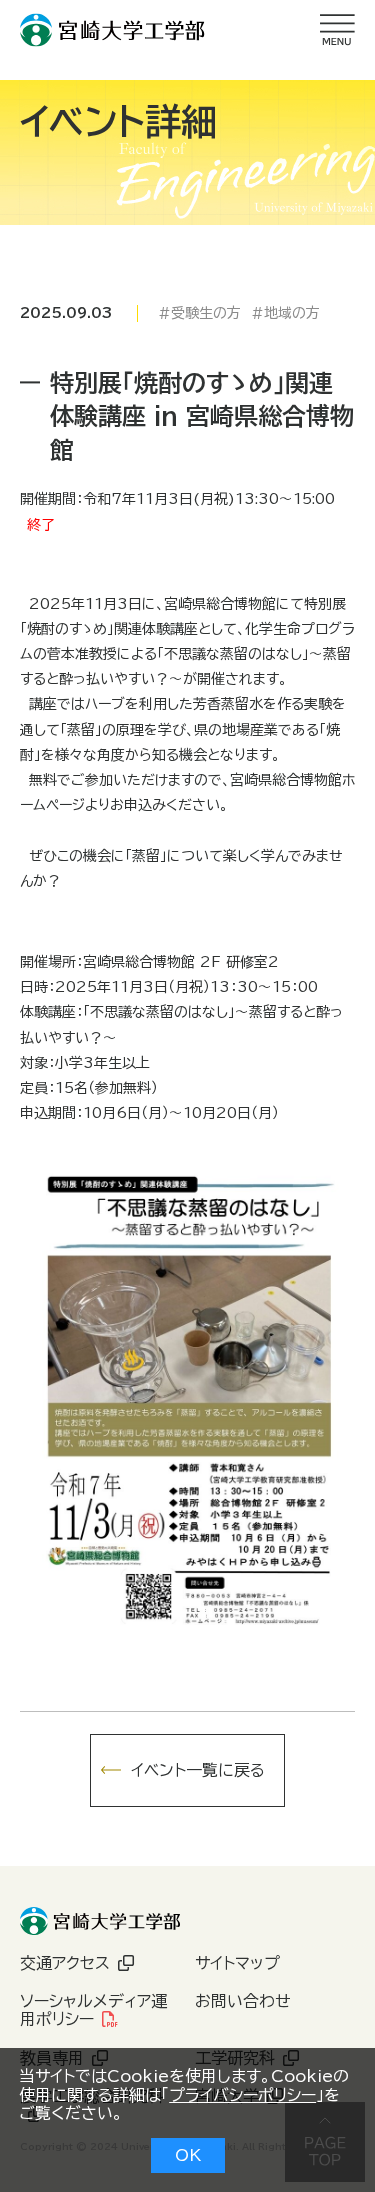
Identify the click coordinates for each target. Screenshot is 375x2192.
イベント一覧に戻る (198, 1770)
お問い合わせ (243, 2001)
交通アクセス (65, 1963)
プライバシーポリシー (242, 2095)
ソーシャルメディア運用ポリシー (93, 2010)
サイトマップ (237, 1963)
